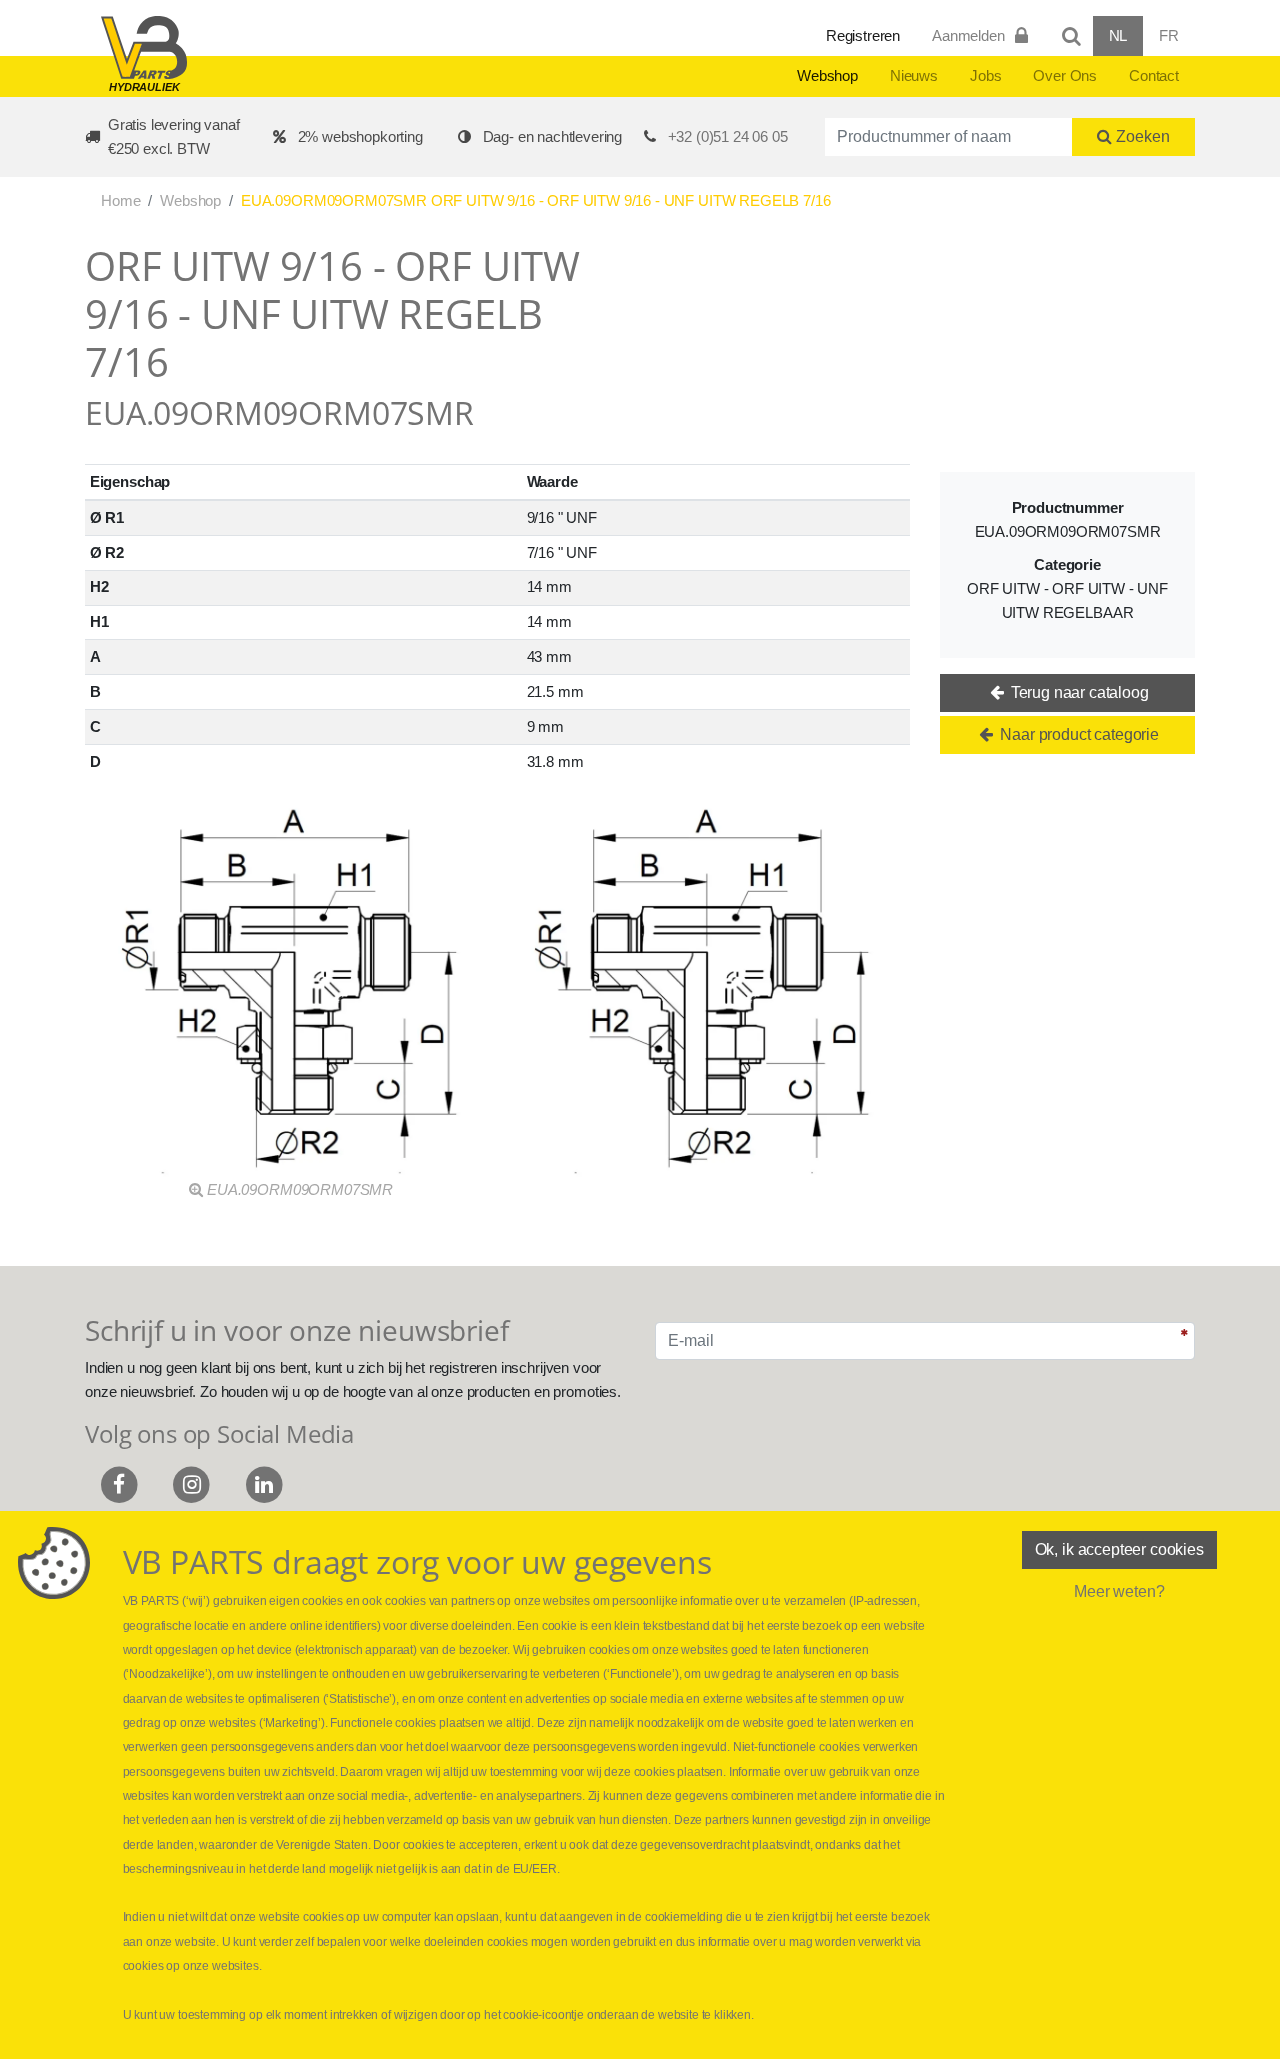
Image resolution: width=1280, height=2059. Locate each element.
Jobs (985, 75)
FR (1169, 35)
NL (1118, 35)
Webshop (827, 75)
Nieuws (914, 75)
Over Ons (1065, 75)
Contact (1154, 75)
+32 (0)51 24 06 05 (728, 136)
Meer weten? (1119, 1591)
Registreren (863, 35)
